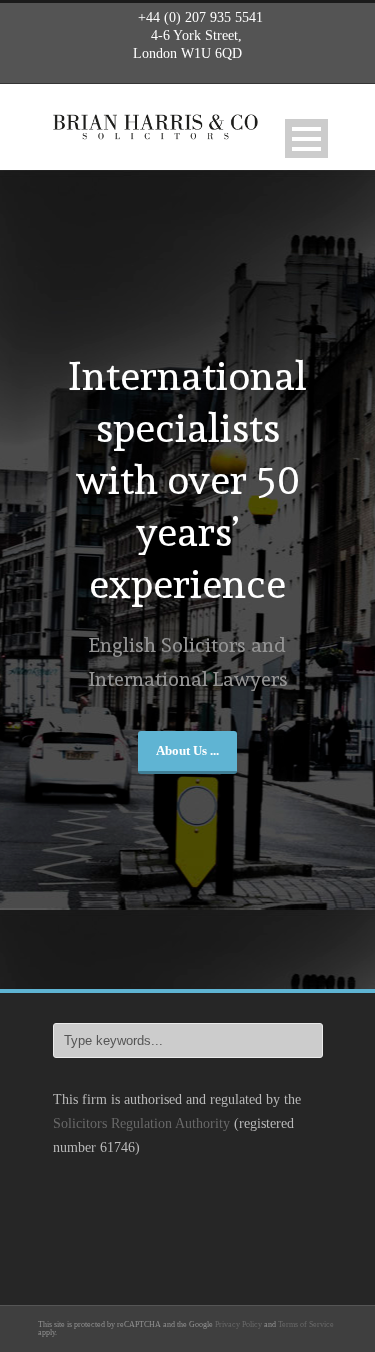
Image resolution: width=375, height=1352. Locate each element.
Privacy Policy (238, 1324)
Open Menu (306, 138)
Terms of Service (306, 1324)
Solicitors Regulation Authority (141, 1123)
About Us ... (187, 750)
